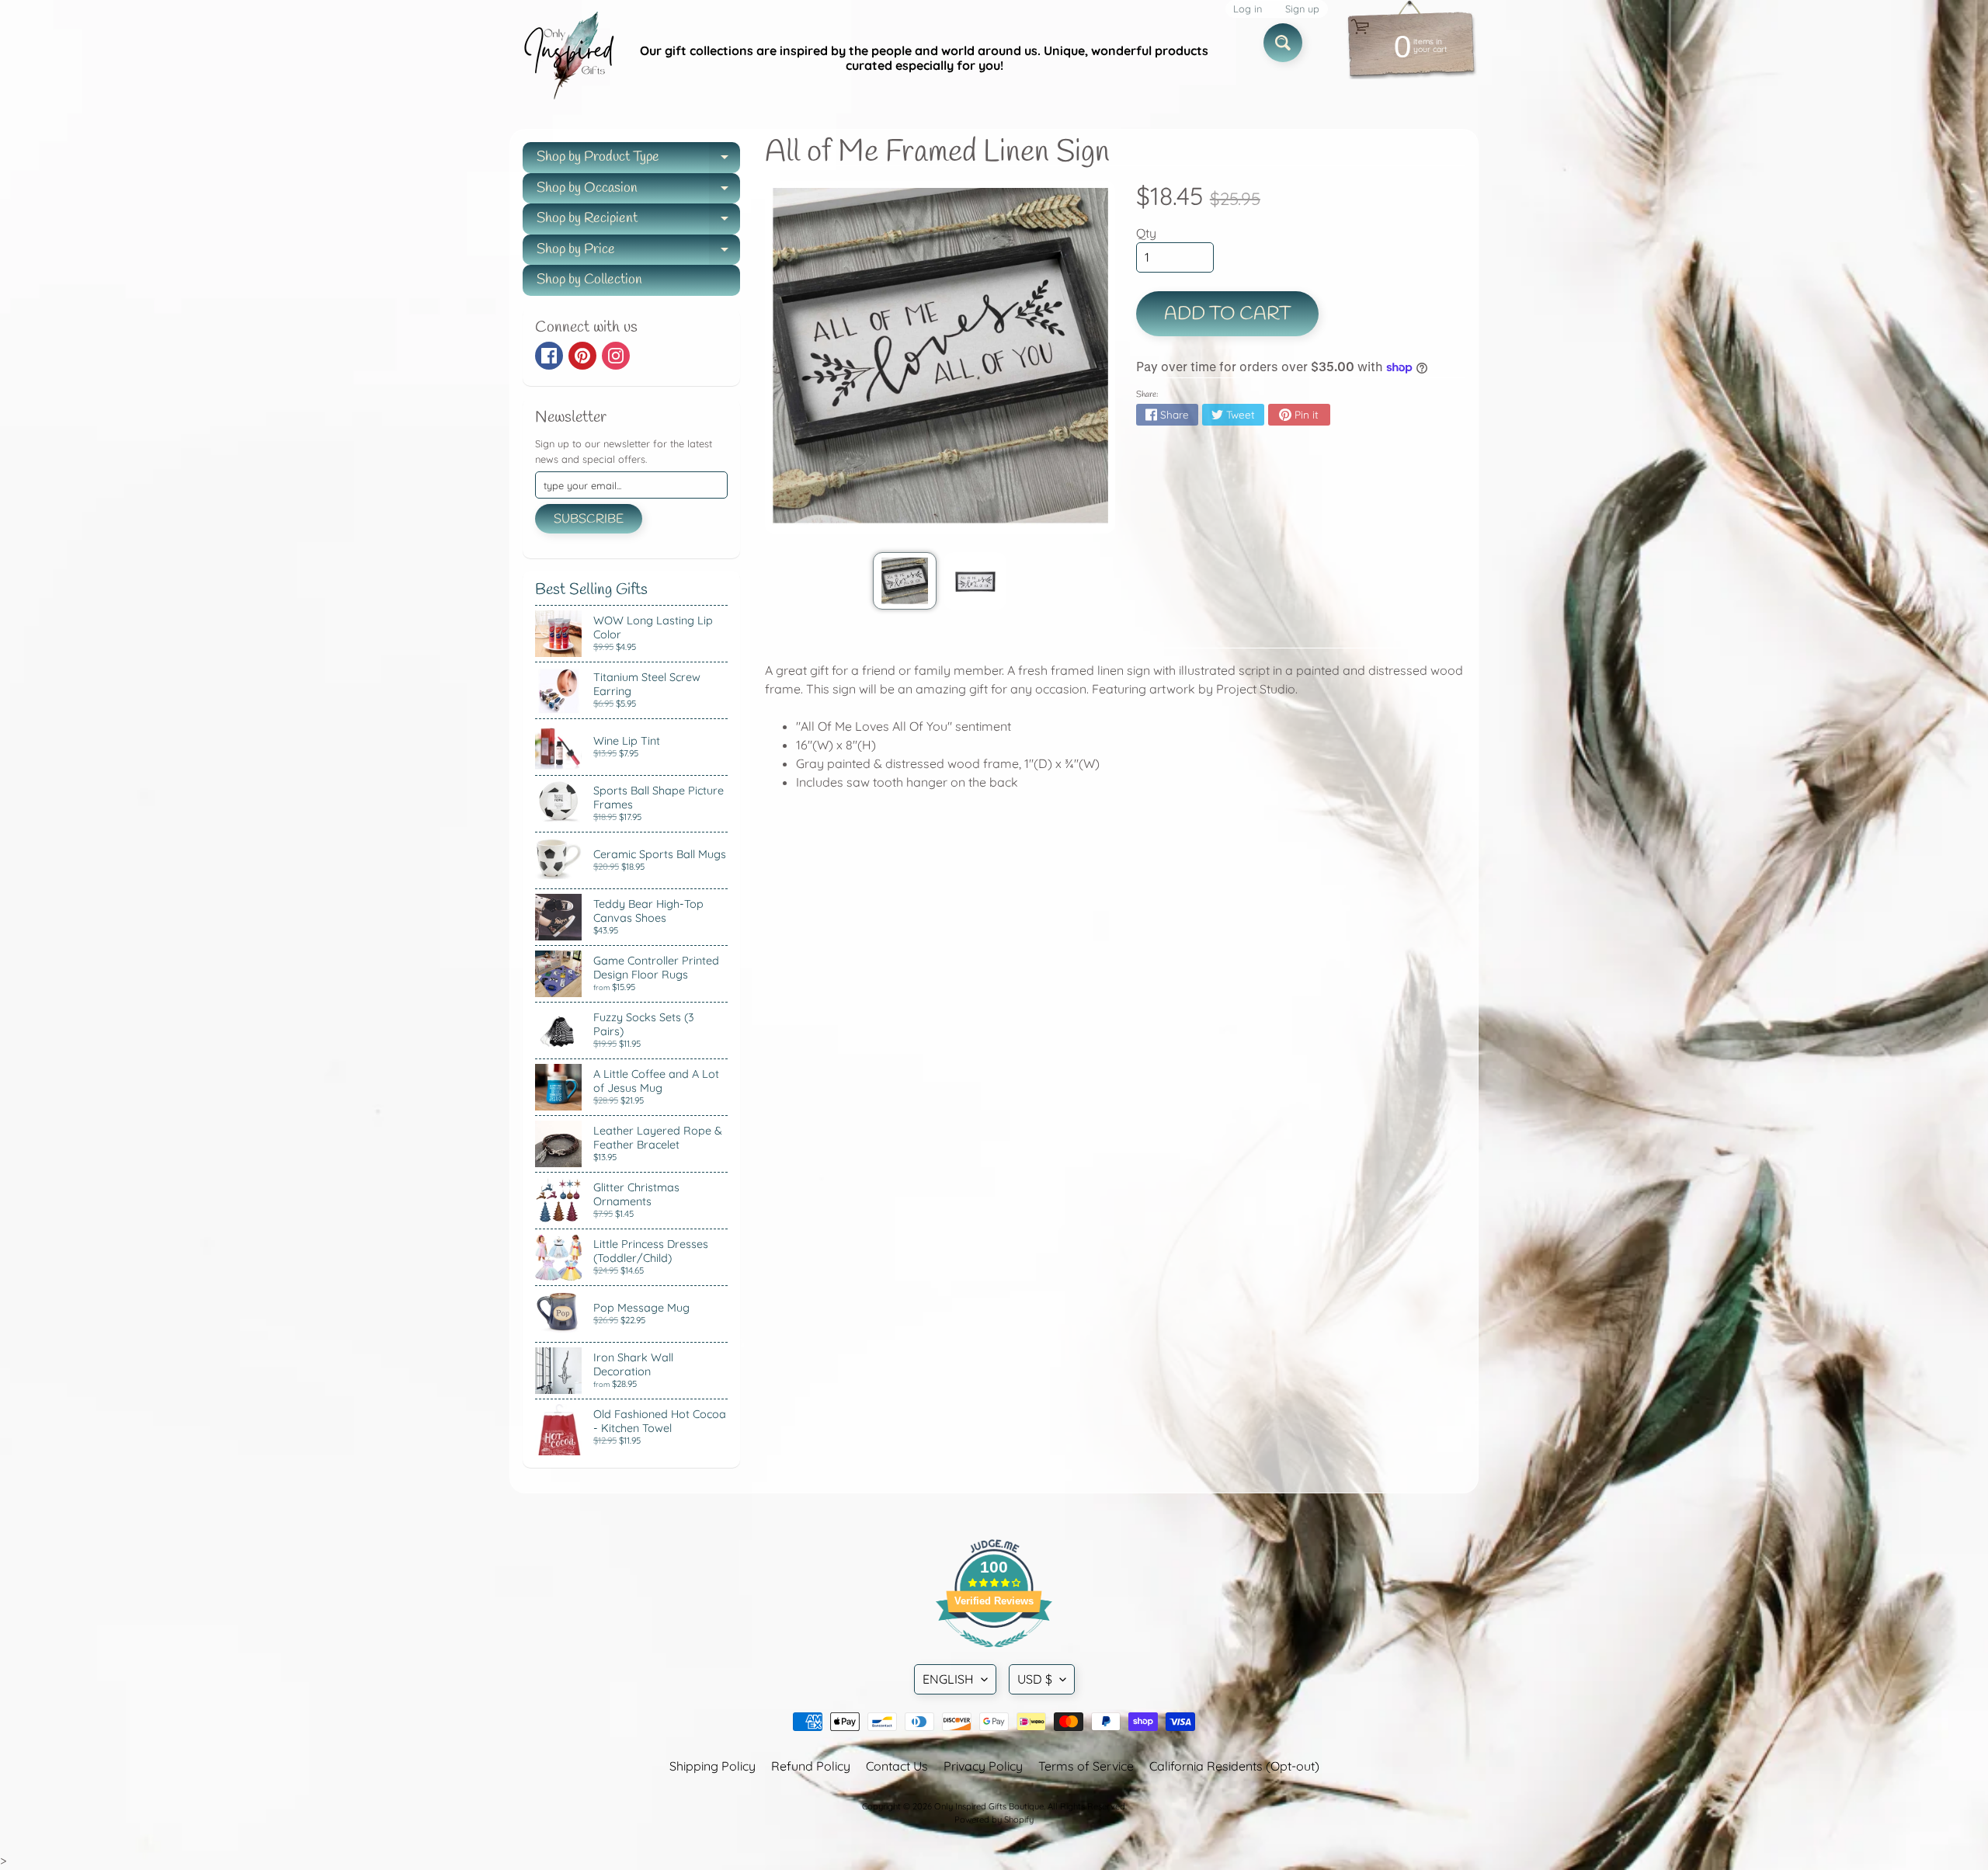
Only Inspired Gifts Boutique (989, 1806)
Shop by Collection (589, 280)
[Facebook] (549, 356)
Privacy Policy (983, 1766)
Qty (1146, 233)
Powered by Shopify (994, 1820)
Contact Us (897, 1766)
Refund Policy (811, 1766)
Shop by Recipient (638, 222)
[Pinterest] (582, 356)
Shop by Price (638, 253)
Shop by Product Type (638, 160)
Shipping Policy (712, 1766)
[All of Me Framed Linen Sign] (904, 581)
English (948, 1679)
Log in (1248, 9)
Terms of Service (1086, 1766)
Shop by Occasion (638, 191)
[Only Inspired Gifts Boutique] (568, 58)
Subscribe (589, 519)
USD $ (1035, 1679)
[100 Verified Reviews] (994, 1655)
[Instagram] (616, 356)
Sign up (1302, 9)
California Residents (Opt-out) (1234, 1766)
